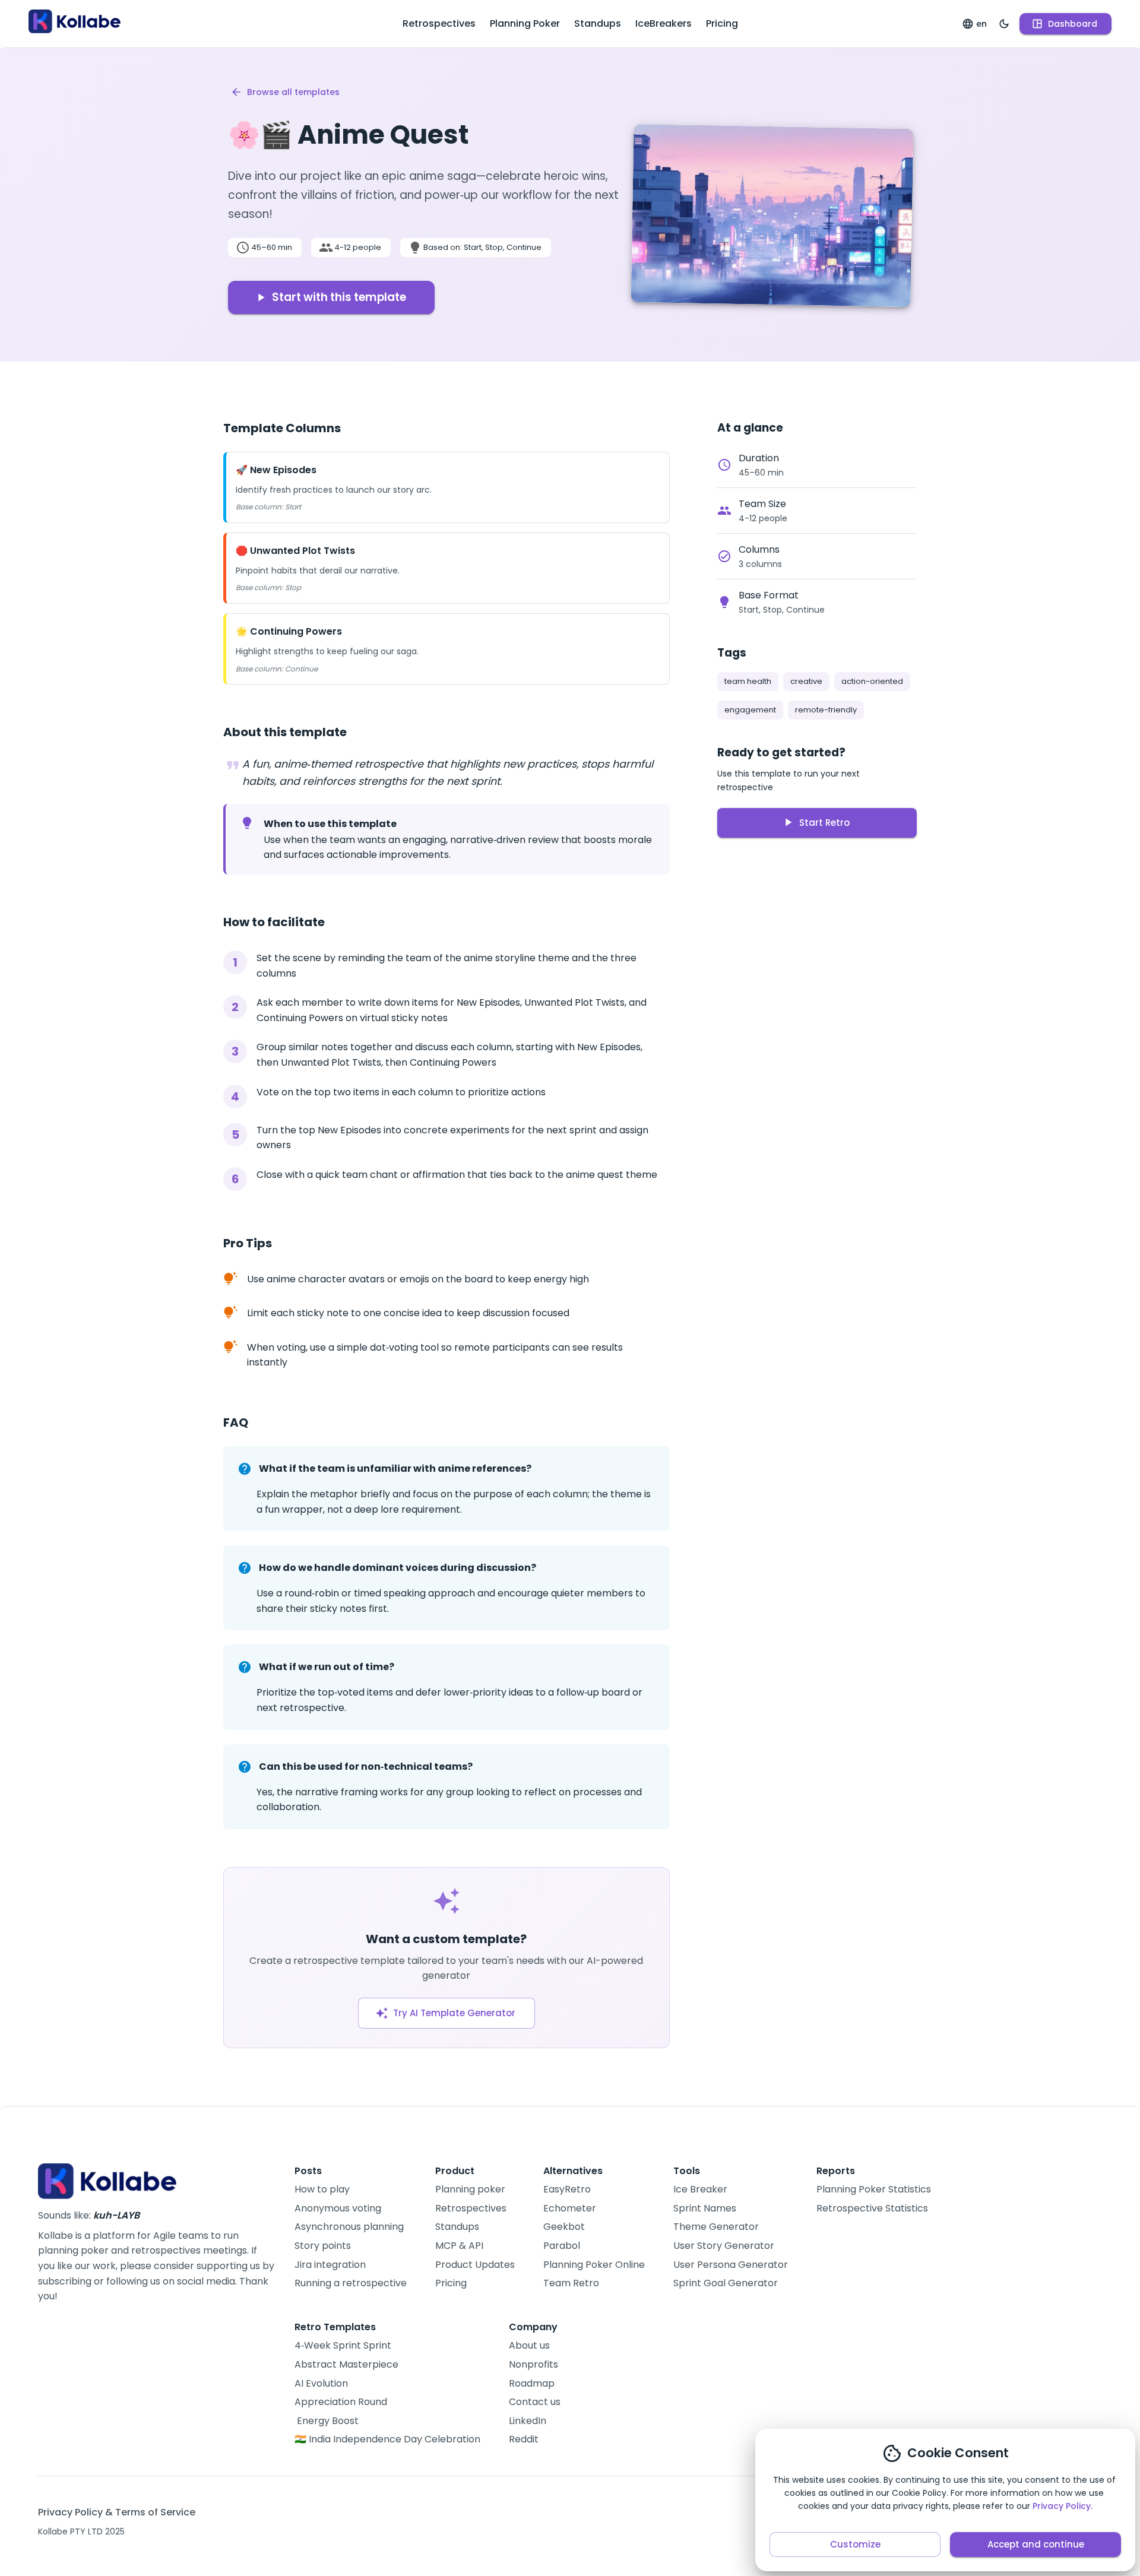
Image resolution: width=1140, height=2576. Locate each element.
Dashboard (1073, 24)
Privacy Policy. (1063, 2506)
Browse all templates (293, 92)
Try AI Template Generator (454, 2013)
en (981, 24)
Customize (855, 2544)
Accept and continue (1036, 2544)
